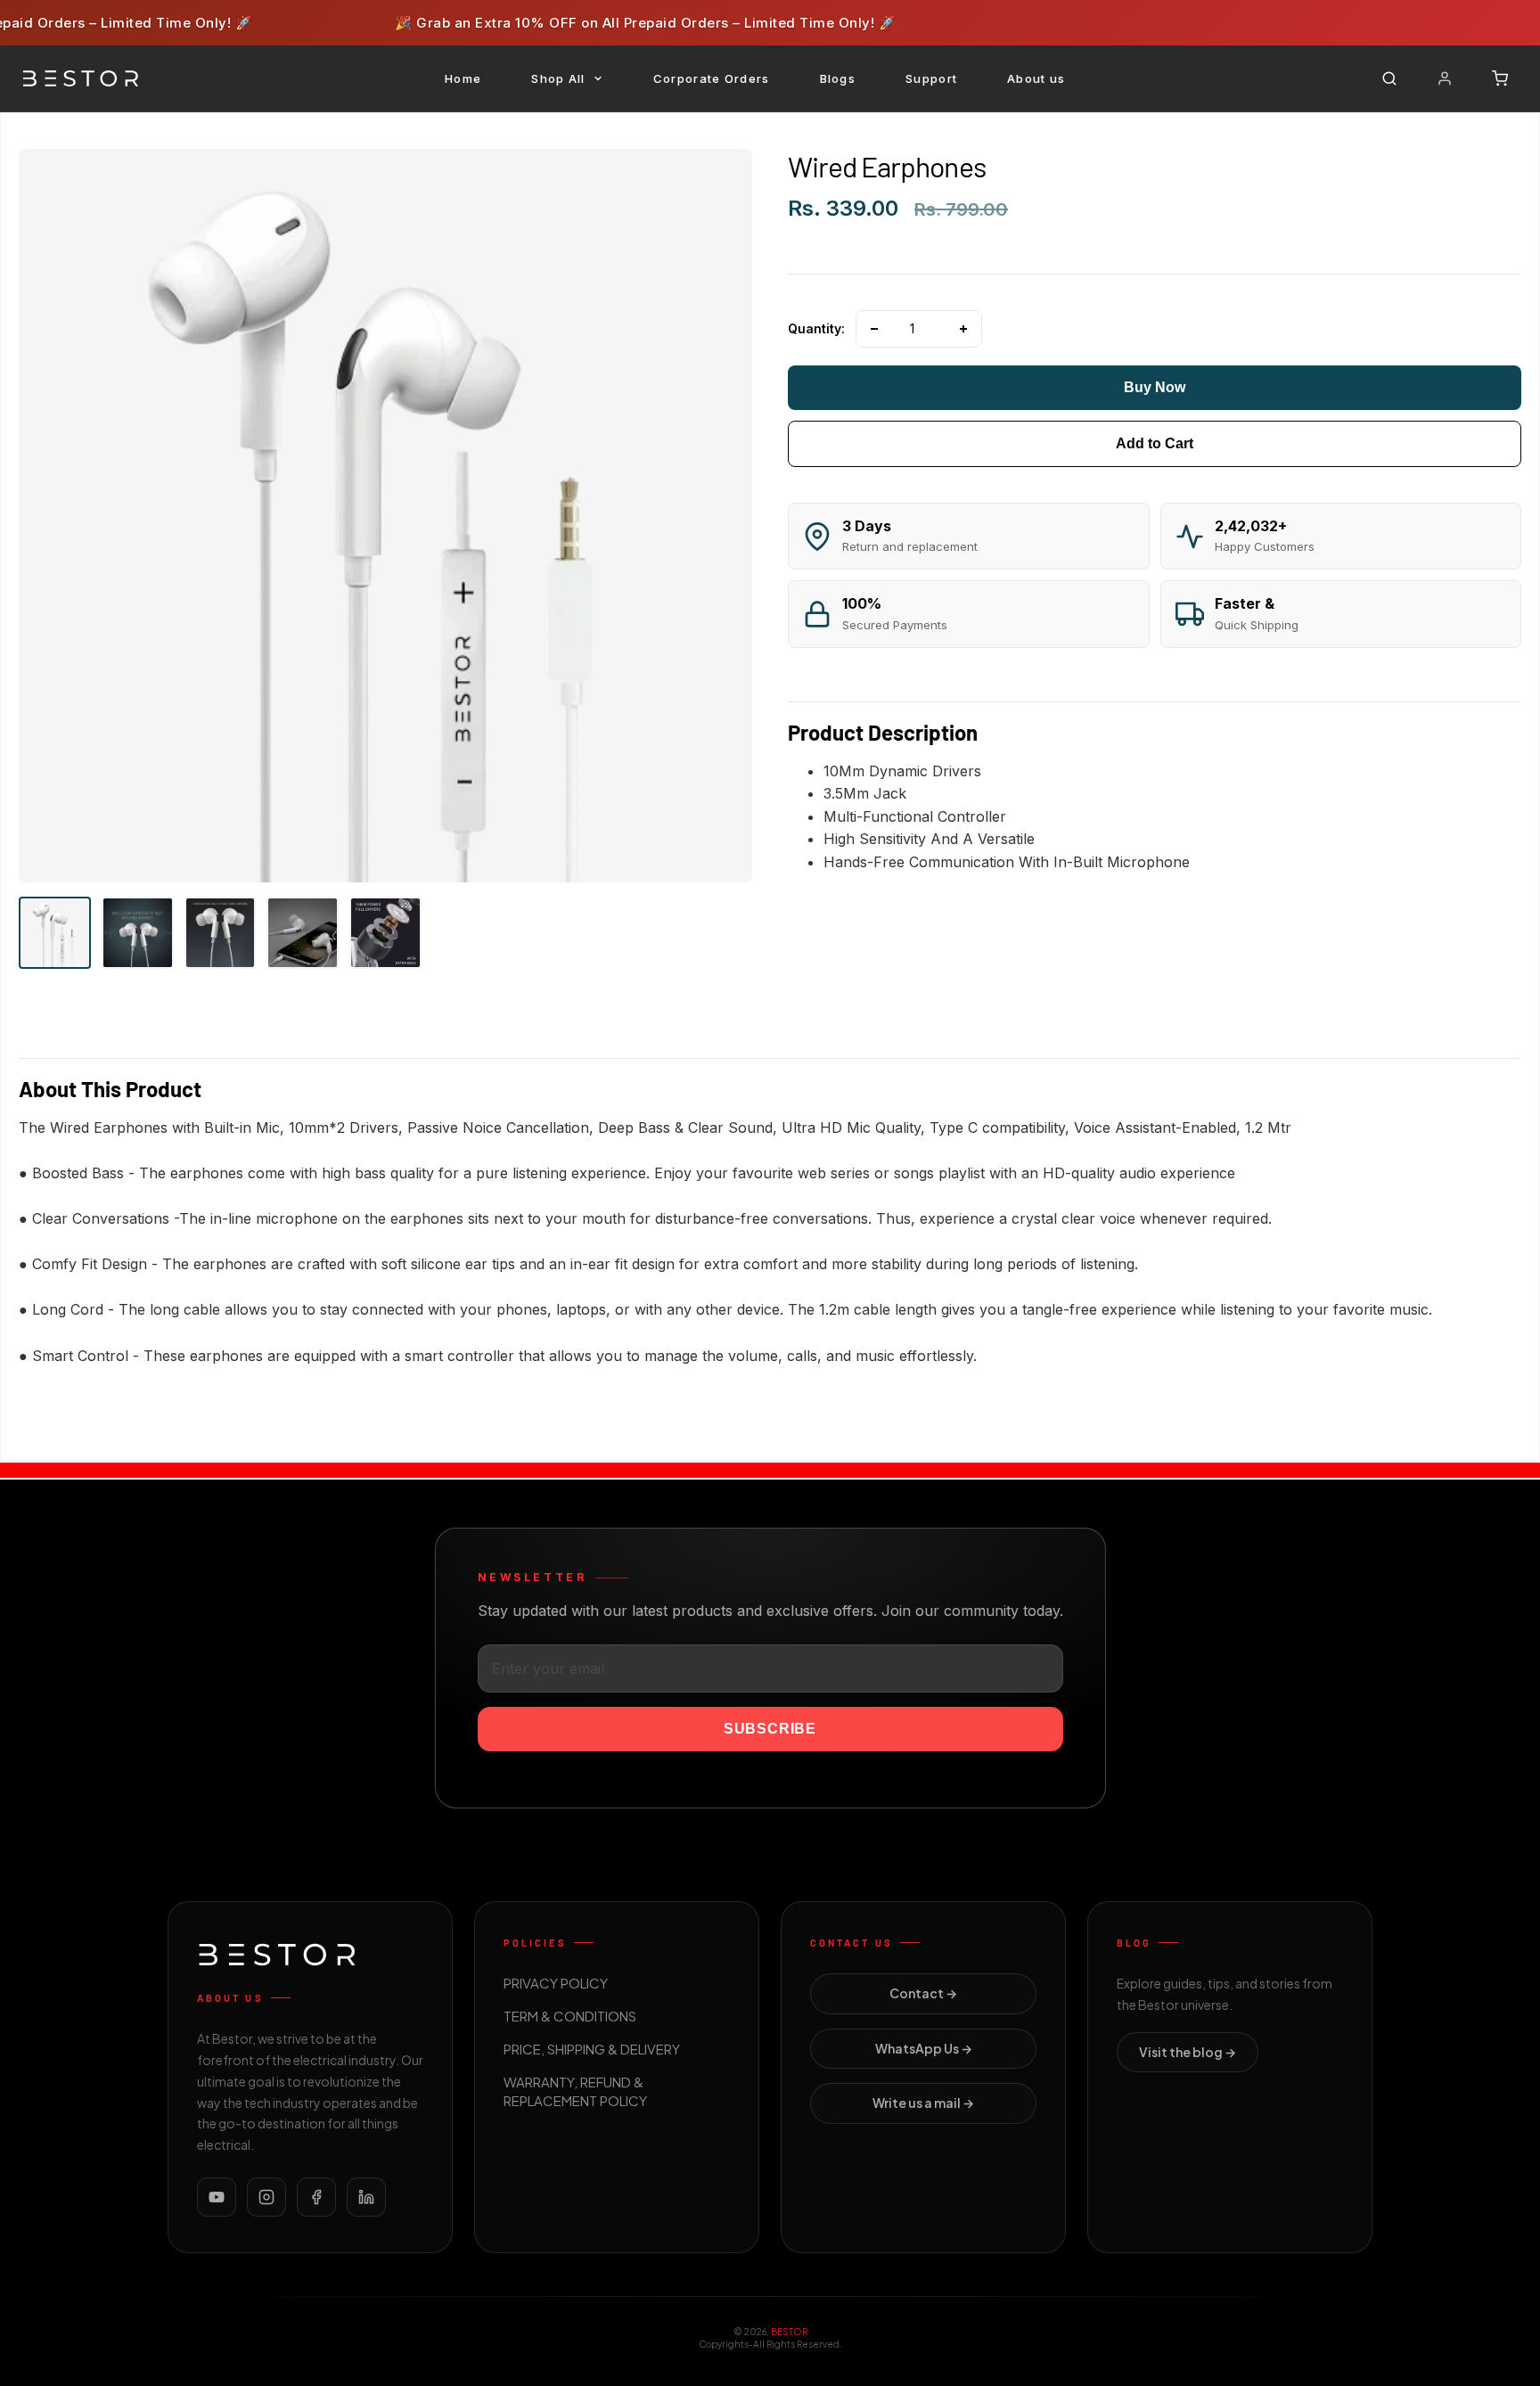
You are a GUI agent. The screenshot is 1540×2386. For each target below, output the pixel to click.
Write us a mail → (923, 2103)
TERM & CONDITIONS (570, 2017)
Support (931, 78)
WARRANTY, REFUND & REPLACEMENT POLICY (575, 2092)
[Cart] (1500, 78)
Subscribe (770, 1729)
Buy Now (1155, 387)
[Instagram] (266, 2197)
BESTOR (789, 2332)
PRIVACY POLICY (556, 1984)
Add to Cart (1155, 443)
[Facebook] (316, 2197)
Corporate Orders (712, 78)
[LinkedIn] (366, 2197)
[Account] (1445, 78)
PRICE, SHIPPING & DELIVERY (592, 2050)
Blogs (838, 78)
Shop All (558, 78)
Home (463, 78)
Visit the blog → (1188, 2052)
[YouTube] (217, 2197)
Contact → (923, 1994)
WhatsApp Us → (924, 2048)
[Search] (1389, 78)
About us (1036, 78)
